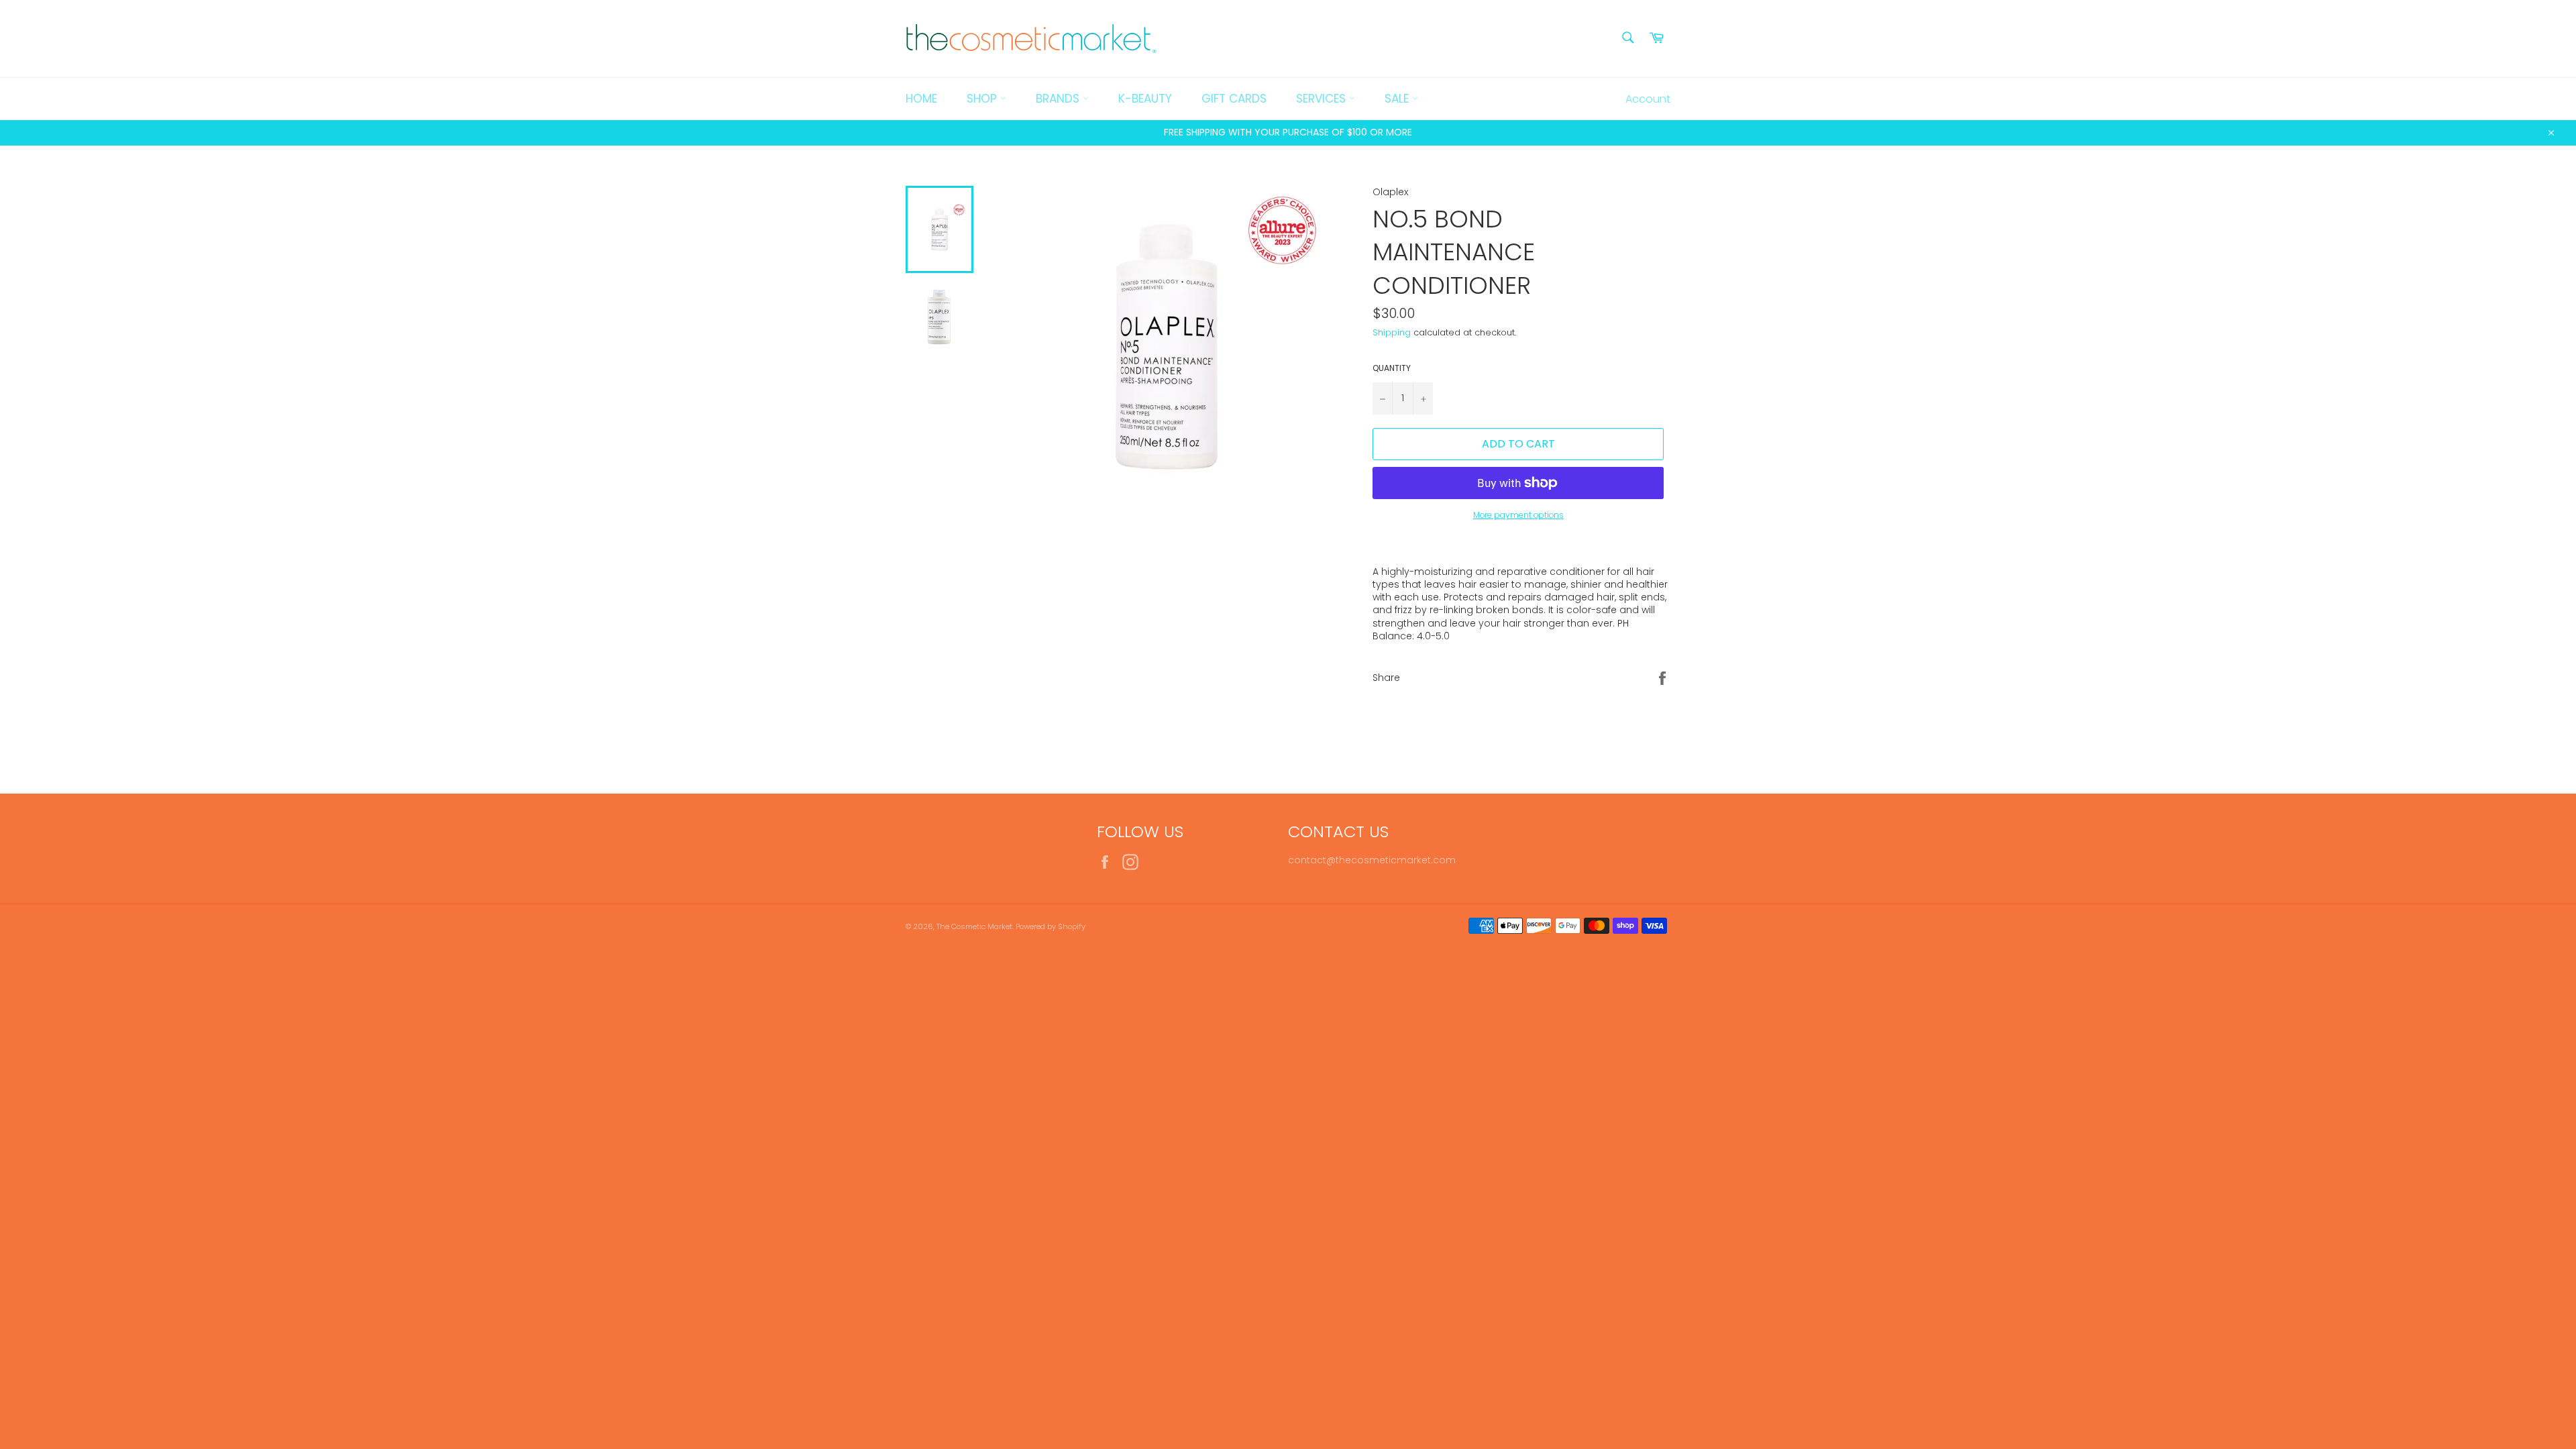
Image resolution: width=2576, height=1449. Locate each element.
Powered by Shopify (1051, 926)
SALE (1398, 99)
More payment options (1518, 515)
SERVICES (1323, 99)
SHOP (983, 99)
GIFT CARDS (1234, 99)
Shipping (1392, 332)
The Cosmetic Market (974, 926)
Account (1648, 99)
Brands (1059, 99)
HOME (921, 99)
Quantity (1392, 368)
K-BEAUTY (1145, 99)
